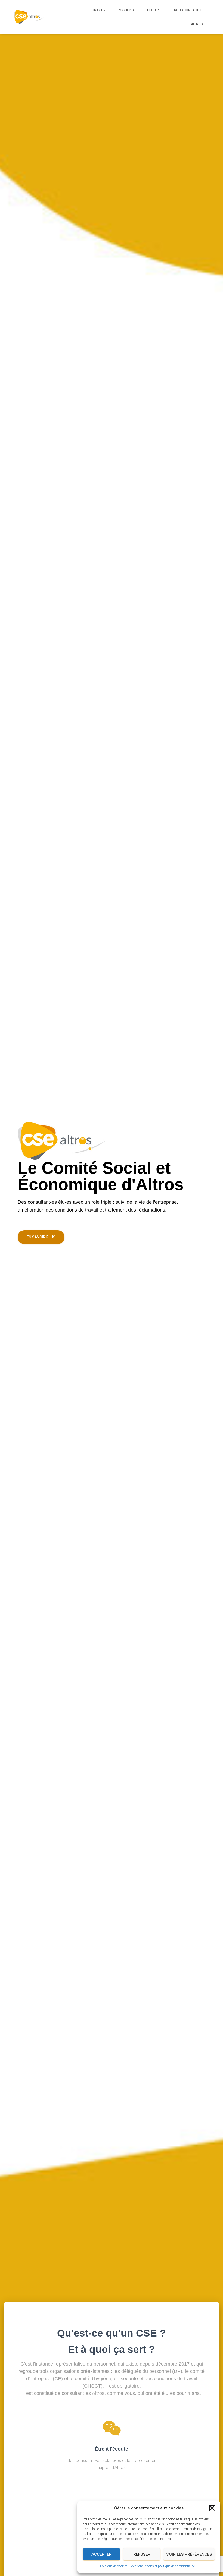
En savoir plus (41, 1237)
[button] (212, 2508)
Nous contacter (188, 10)
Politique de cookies (114, 2566)
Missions (126, 10)
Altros (197, 24)
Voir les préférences (189, 2554)
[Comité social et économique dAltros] (29, 17)
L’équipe (154, 10)
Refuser (142, 2554)
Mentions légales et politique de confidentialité (162, 2566)
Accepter (102, 2554)
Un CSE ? (99, 10)
